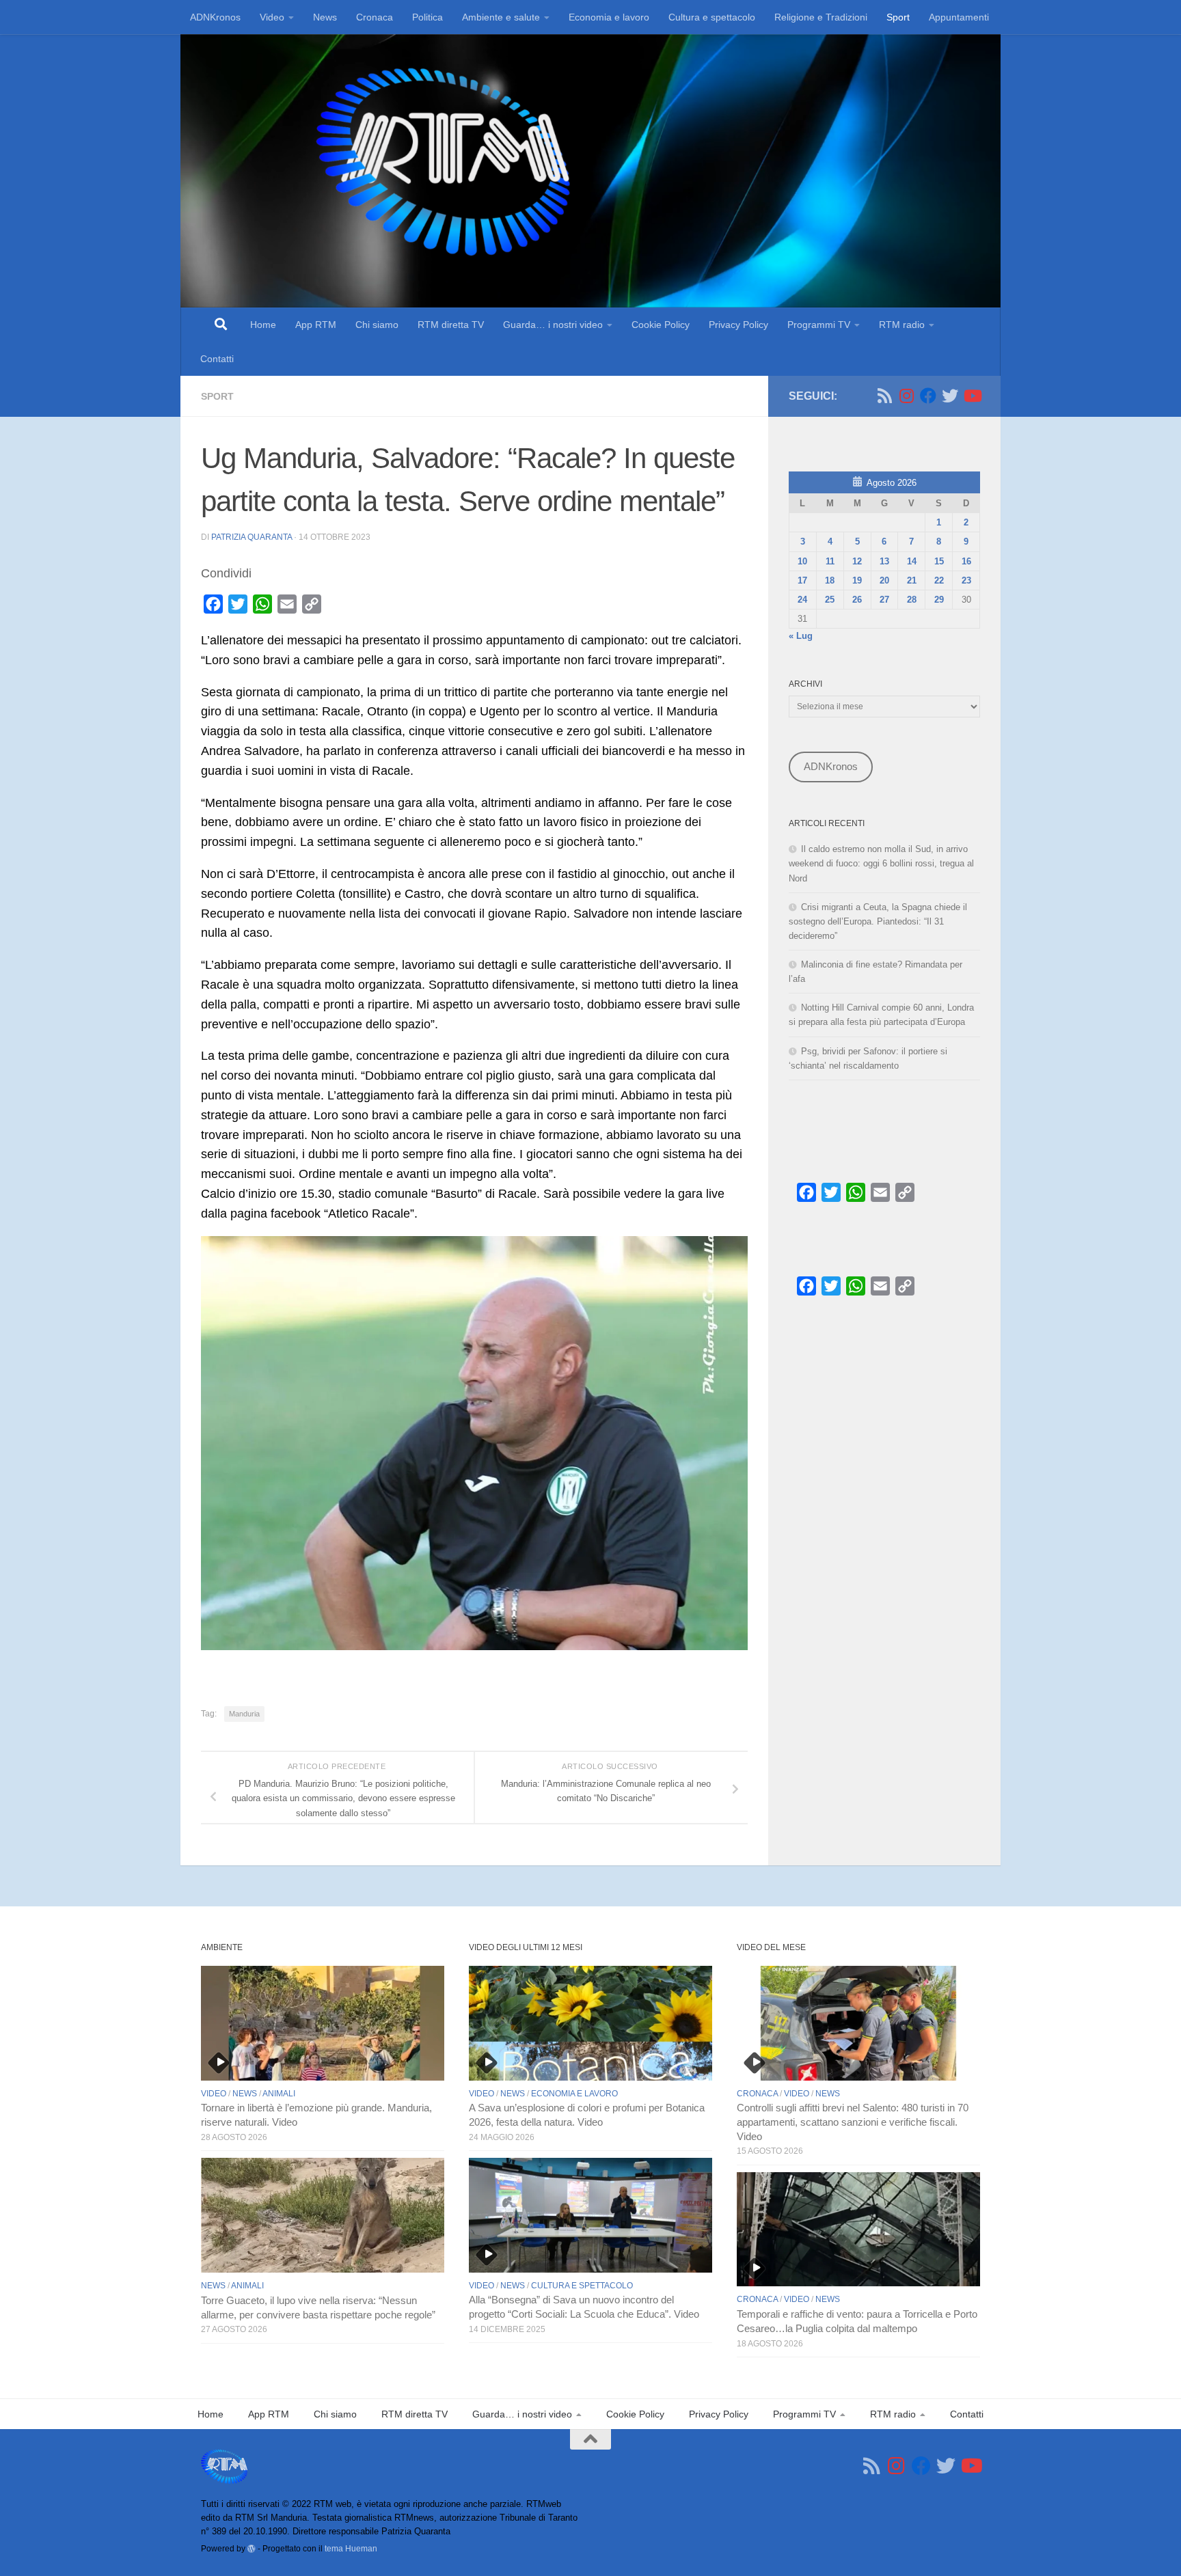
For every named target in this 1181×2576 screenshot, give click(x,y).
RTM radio (902, 325)
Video (272, 17)
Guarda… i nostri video (553, 325)
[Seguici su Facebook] (928, 396)
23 (966, 580)
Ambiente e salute (501, 17)
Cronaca (375, 17)
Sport (898, 17)
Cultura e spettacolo (712, 17)
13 (884, 561)
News (325, 17)
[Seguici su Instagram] (906, 396)
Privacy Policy (738, 325)
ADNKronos (215, 17)
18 (830, 580)
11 (830, 561)
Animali (279, 2094)
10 (802, 561)
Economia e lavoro (609, 17)
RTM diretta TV (451, 325)
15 (939, 561)
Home (263, 325)
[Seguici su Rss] (884, 396)
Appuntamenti (959, 17)
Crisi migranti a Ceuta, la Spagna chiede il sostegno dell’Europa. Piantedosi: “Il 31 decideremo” (878, 921)
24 (802, 600)
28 (912, 600)
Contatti (217, 359)
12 (857, 561)
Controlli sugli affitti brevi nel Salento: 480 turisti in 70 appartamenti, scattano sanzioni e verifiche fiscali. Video (853, 2122)
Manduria (244, 1714)
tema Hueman (351, 2548)
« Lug (801, 636)
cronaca (757, 2094)
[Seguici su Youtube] (972, 396)
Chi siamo (377, 325)
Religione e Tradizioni (821, 17)
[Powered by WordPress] (252, 2549)
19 (857, 580)
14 (912, 561)
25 (830, 600)
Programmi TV (819, 325)
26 (857, 600)
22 (939, 580)
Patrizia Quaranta (252, 537)
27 (884, 600)
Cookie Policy (661, 325)
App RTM (316, 325)
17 (802, 580)
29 (939, 600)
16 (966, 561)
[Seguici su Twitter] (950, 396)
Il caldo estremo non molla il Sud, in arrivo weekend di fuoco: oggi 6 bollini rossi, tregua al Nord (881, 863)
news (245, 2094)
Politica (427, 17)
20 (884, 580)
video (214, 2094)
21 (912, 580)
